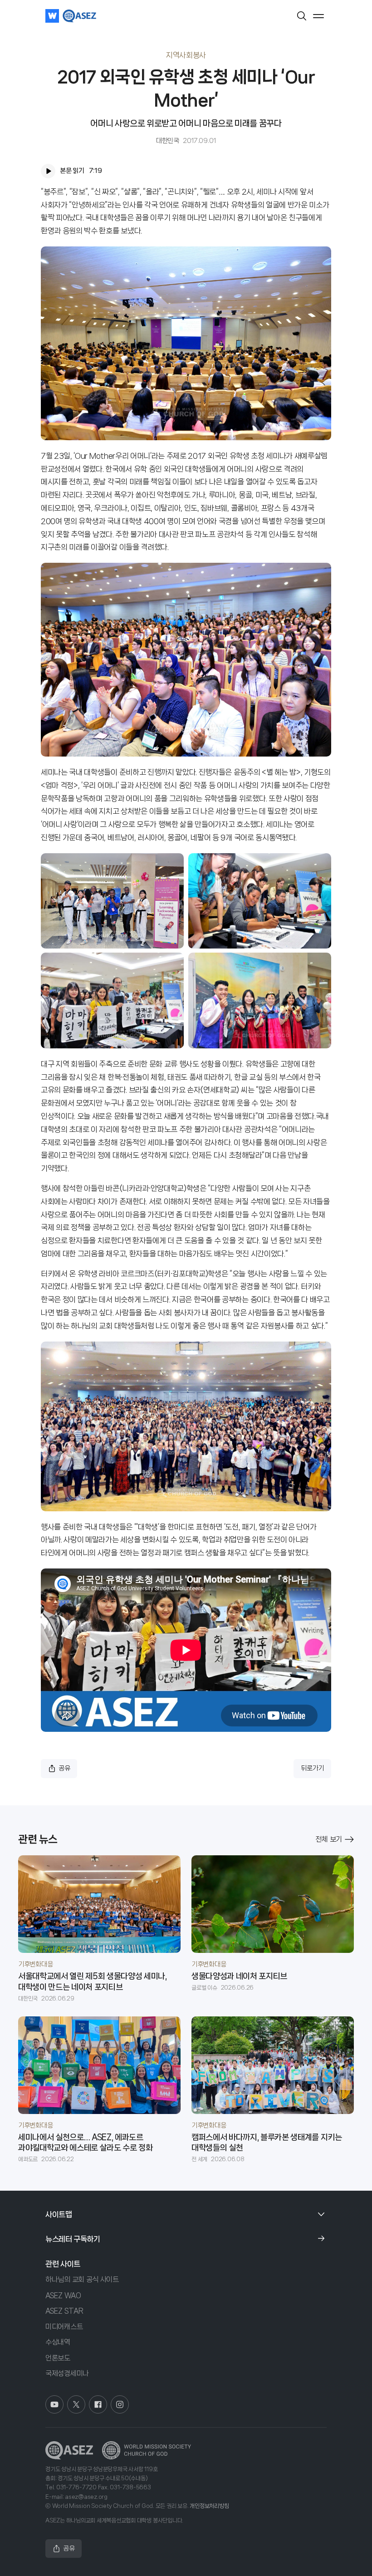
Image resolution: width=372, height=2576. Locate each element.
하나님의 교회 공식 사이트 (82, 2279)
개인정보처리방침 (209, 2506)
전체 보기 (329, 1839)
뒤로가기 (312, 1768)
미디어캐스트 (64, 2327)
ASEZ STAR (64, 2311)
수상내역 (58, 2342)
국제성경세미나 (67, 2373)
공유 (64, 1768)
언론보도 (58, 2358)
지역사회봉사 (186, 55)
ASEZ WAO (63, 2295)
